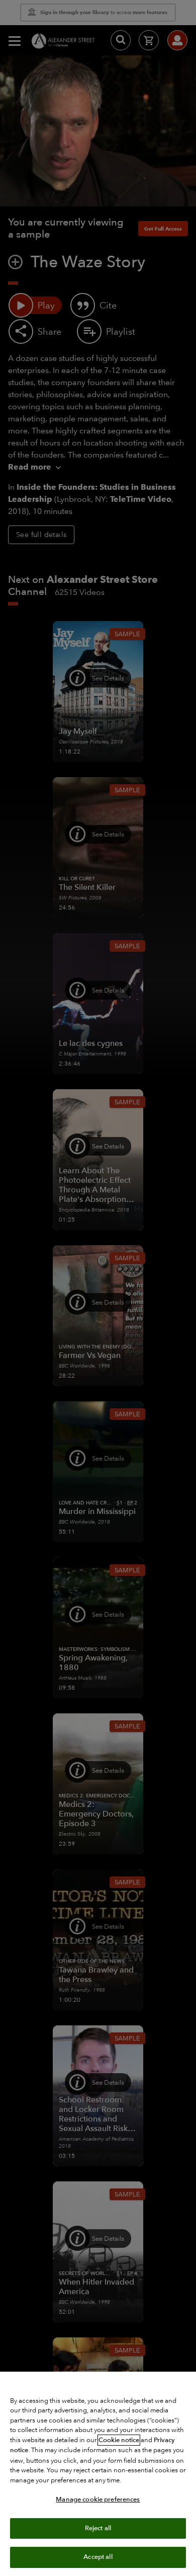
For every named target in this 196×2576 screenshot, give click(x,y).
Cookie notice (119, 2440)
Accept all (98, 2557)
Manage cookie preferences (98, 2499)
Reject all (98, 2528)
